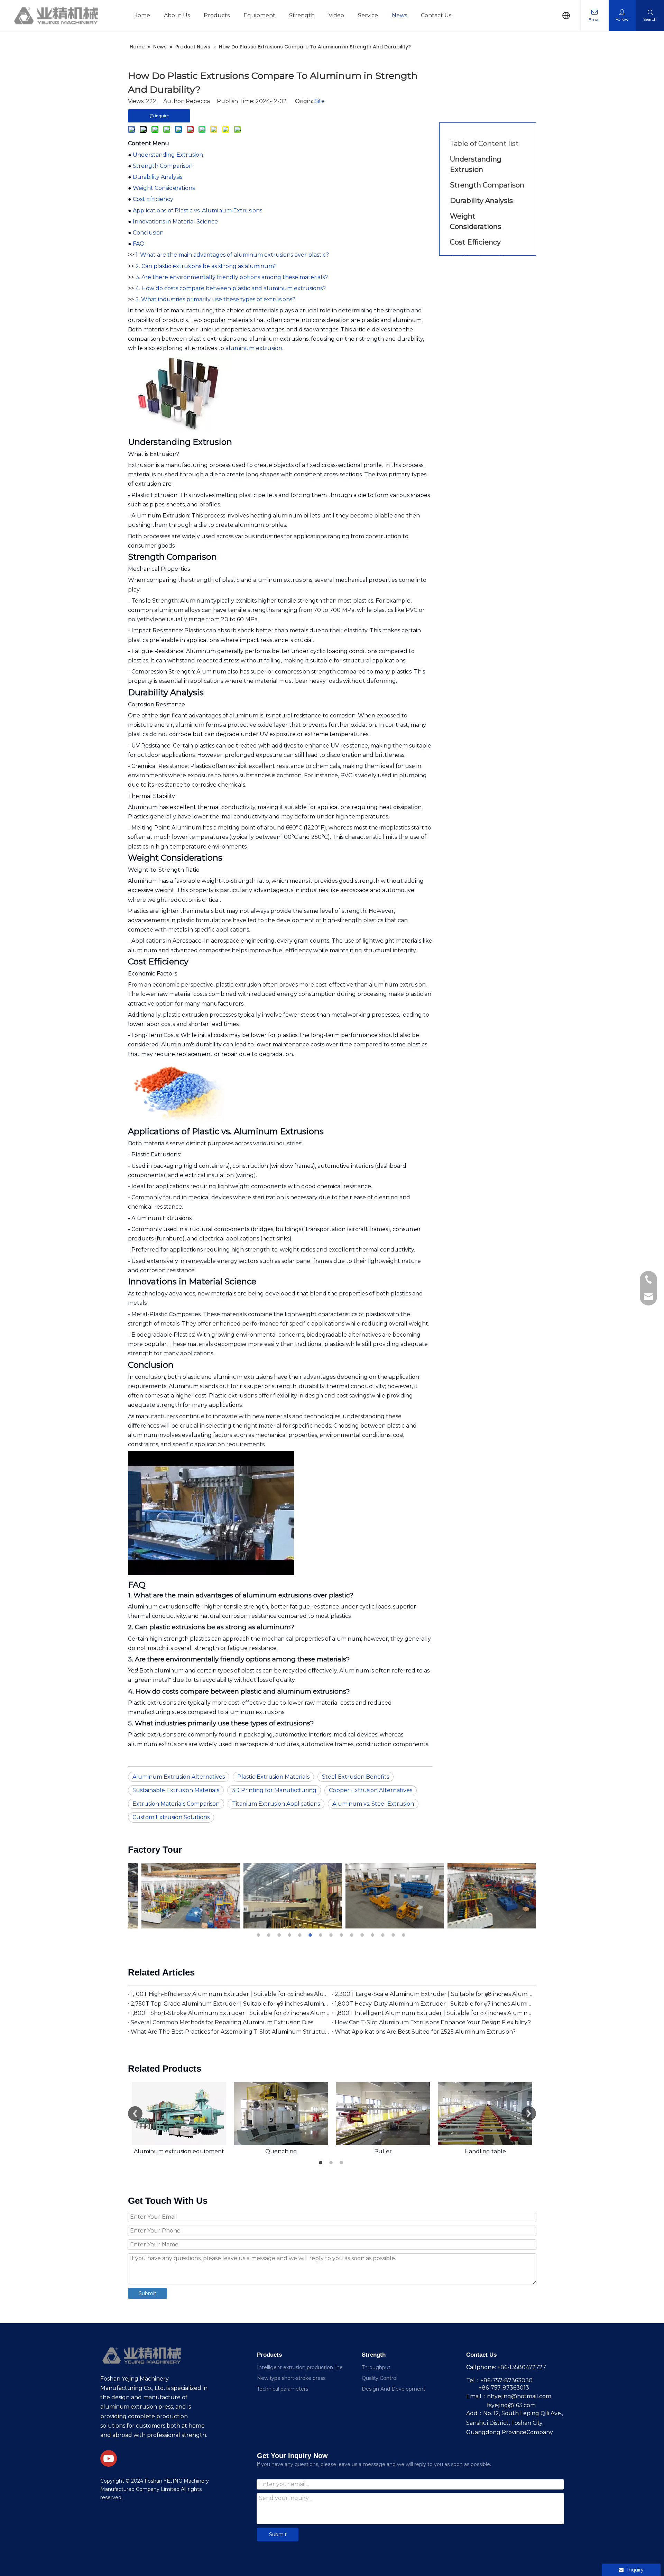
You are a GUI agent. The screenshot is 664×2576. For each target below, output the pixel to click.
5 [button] (301, 1935)
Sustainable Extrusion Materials (176, 1790)
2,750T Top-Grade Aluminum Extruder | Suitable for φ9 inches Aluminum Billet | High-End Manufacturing (230, 2004)
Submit (147, 2293)
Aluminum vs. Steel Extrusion (373, 1804)
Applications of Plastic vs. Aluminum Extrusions (197, 210)
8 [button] (332, 1935)
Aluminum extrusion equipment (179, 2151)
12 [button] (373, 1935)
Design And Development (394, 2389)
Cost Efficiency (153, 199)
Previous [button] (135, 2114)
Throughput (376, 2367)
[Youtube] (109, 2458)
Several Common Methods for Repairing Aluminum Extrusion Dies (222, 2022)
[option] (179, 1896)
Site (320, 101)
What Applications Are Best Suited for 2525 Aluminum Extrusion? (425, 2032)
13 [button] (384, 1935)
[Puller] (383, 2114)
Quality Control (380, 2378)
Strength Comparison (163, 166)
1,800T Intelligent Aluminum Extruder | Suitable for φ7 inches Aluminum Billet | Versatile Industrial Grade (434, 2013)
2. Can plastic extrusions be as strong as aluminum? (206, 266)
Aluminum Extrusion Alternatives (179, 1777)
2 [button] (270, 1935)
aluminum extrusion (254, 348)
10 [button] (353, 1935)
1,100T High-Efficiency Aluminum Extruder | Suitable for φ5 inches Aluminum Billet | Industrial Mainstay (230, 1994)
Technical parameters (283, 2389)
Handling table (485, 2151)
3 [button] (280, 1935)
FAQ (139, 244)
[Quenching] (281, 2114)
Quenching (281, 2151)
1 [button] (259, 1935)
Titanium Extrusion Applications (276, 1804)
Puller (383, 2151)
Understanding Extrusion (168, 155)
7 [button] (322, 1935)
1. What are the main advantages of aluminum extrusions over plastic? (232, 255)
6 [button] (311, 1935)
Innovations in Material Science (175, 222)
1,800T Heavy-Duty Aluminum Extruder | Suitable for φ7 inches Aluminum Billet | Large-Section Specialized (434, 2004)
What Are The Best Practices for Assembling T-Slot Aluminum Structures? (230, 2032)
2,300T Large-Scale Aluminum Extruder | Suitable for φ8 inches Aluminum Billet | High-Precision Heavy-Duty (434, 1994)
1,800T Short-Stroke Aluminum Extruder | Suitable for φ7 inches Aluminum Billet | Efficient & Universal (230, 2013)
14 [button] (394, 1935)
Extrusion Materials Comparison (176, 1804)
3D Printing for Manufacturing (274, 1790)
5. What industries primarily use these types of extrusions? (215, 299)
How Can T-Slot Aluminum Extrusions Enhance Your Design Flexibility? (433, 2022)
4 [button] (290, 1935)
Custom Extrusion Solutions (171, 1817)
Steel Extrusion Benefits (356, 1777)
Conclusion (148, 233)
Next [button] (529, 2114)
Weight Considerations (164, 188)
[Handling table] (485, 2114)
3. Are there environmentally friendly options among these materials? (232, 277)
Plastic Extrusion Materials (273, 1777)
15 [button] (405, 1935)
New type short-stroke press (291, 2378)
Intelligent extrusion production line (300, 2367)
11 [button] (363, 1935)
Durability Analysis (158, 177)
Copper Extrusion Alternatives (371, 1790)
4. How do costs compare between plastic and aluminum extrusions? (231, 288)
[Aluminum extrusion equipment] (179, 2114)
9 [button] (342, 1935)
